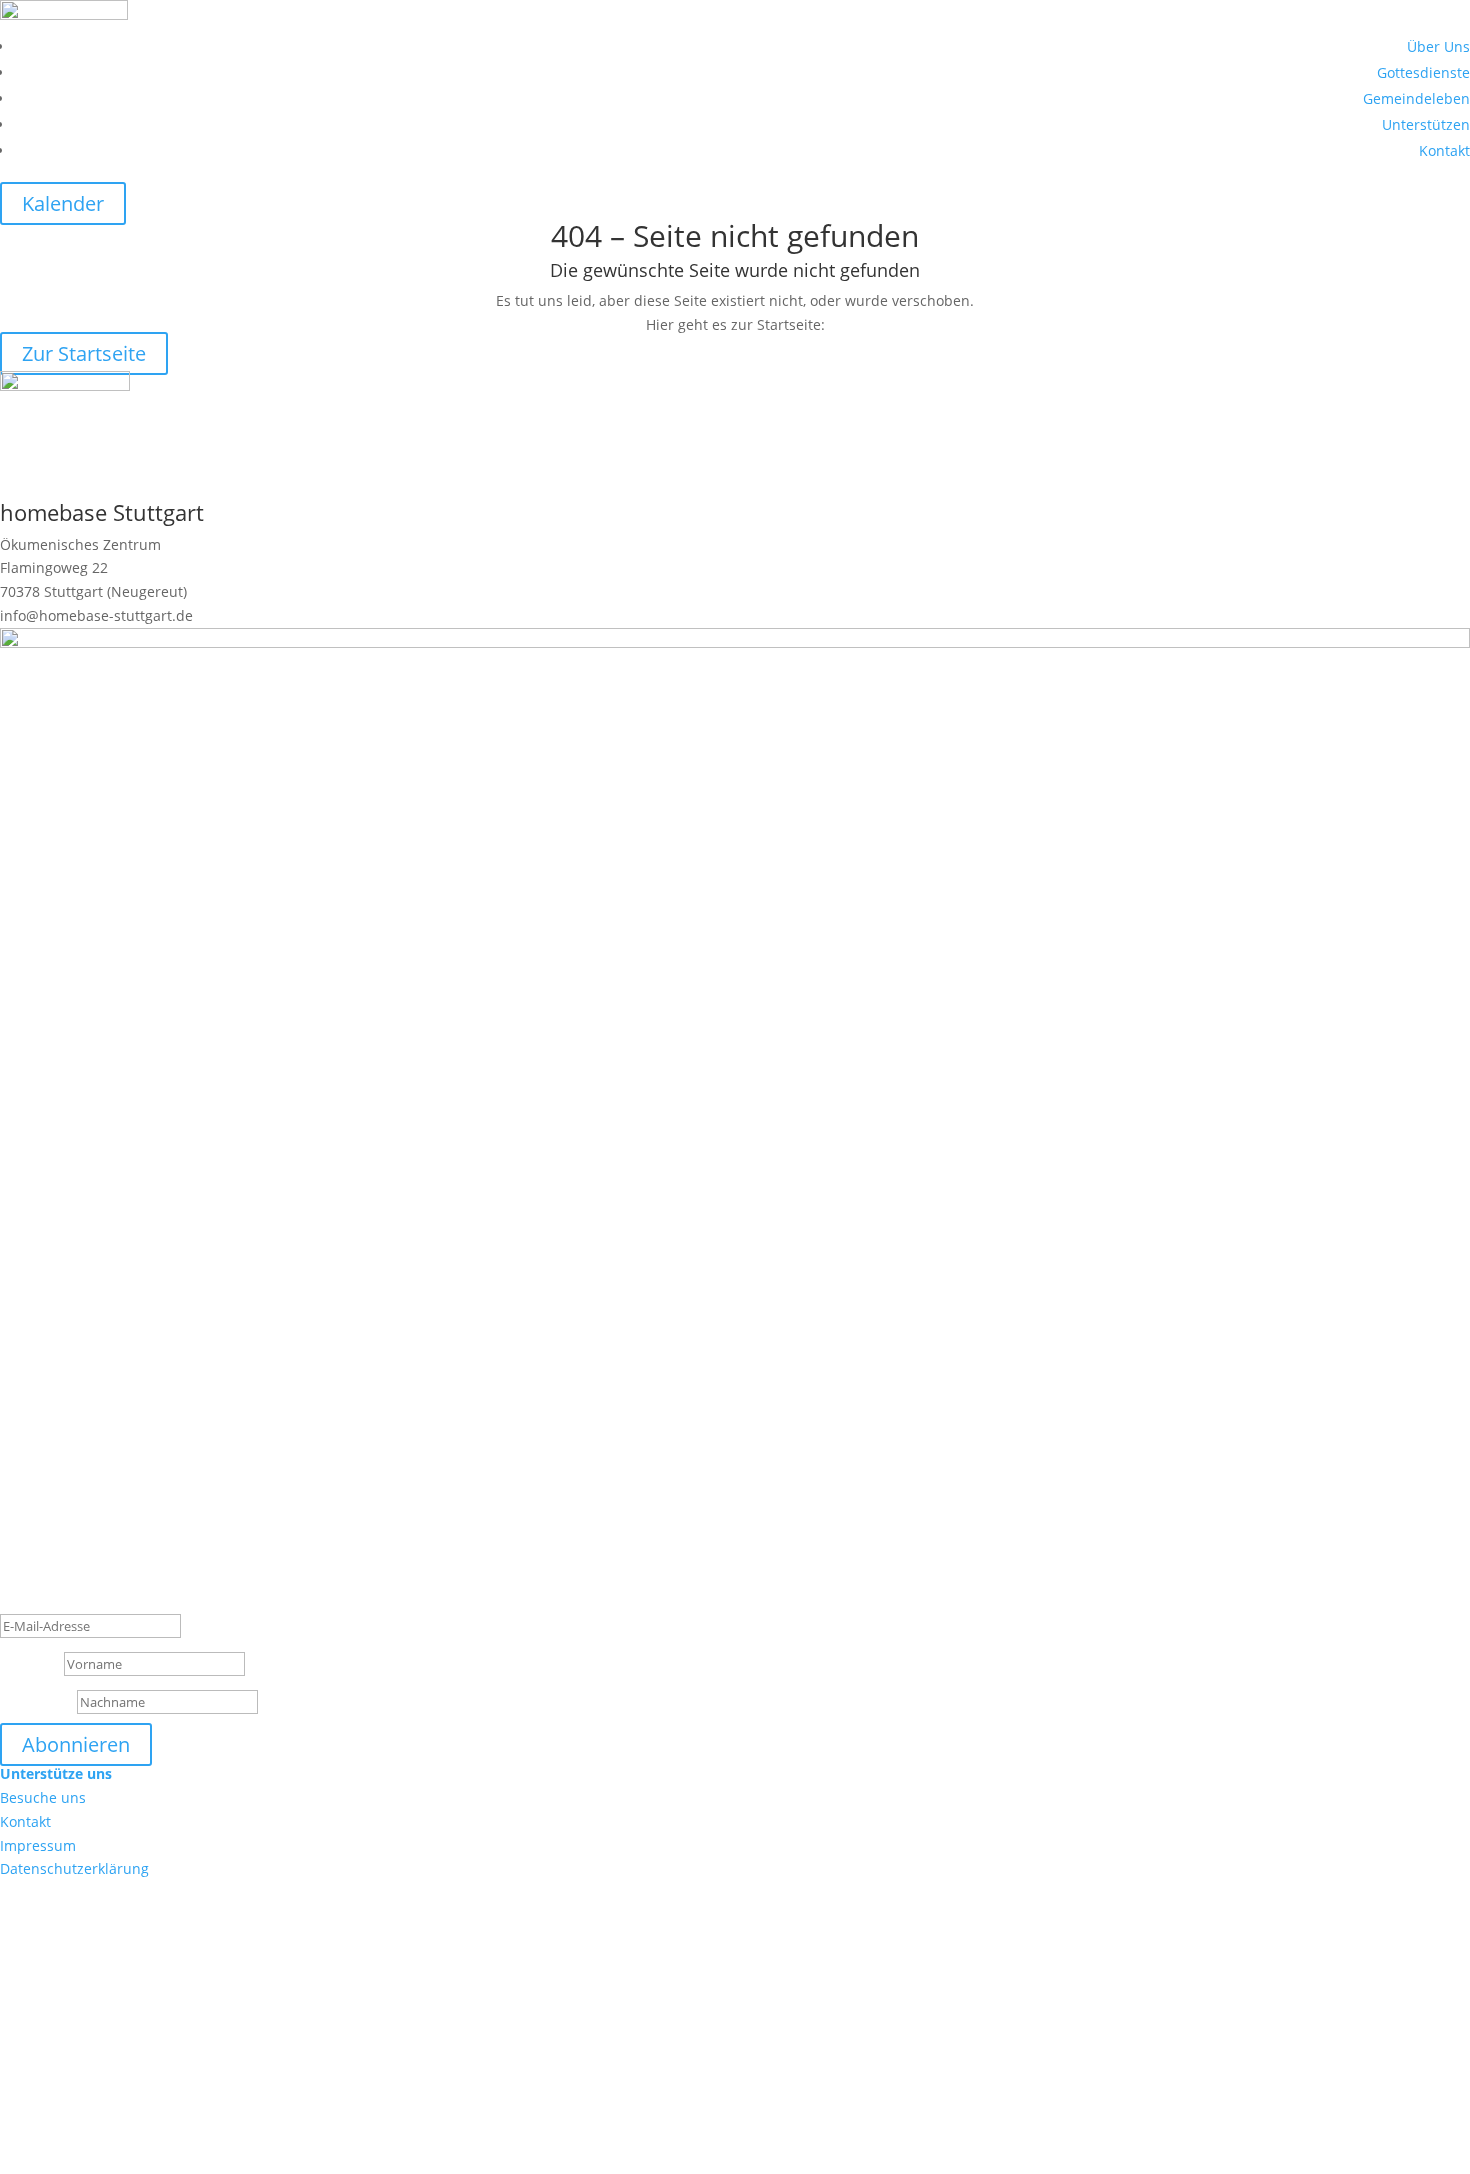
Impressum (38, 1845)
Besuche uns (43, 1797)
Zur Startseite (84, 353)
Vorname (30, 1663)
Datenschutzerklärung (74, 1868)
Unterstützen (1426, 124)
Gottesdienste (1423, 72)
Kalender (63, 203)
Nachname (36, 1701)
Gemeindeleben (1416, 98)
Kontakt (1444, 150)
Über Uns (1438, 46)
